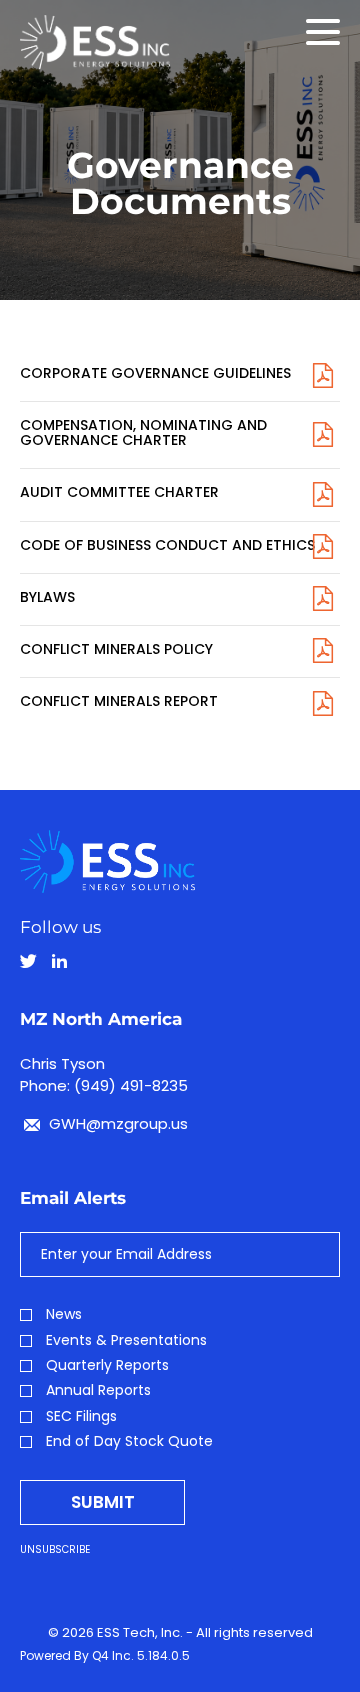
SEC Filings (81, 1416)
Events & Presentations (126, 1340)
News (64, 1314)
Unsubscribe (55, 1549)
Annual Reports (98, 1390)
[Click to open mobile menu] (323, 35)
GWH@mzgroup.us (116, 1123)
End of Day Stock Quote (129, 1441)
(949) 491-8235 (131, 1085)
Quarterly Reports (107, 1365)
